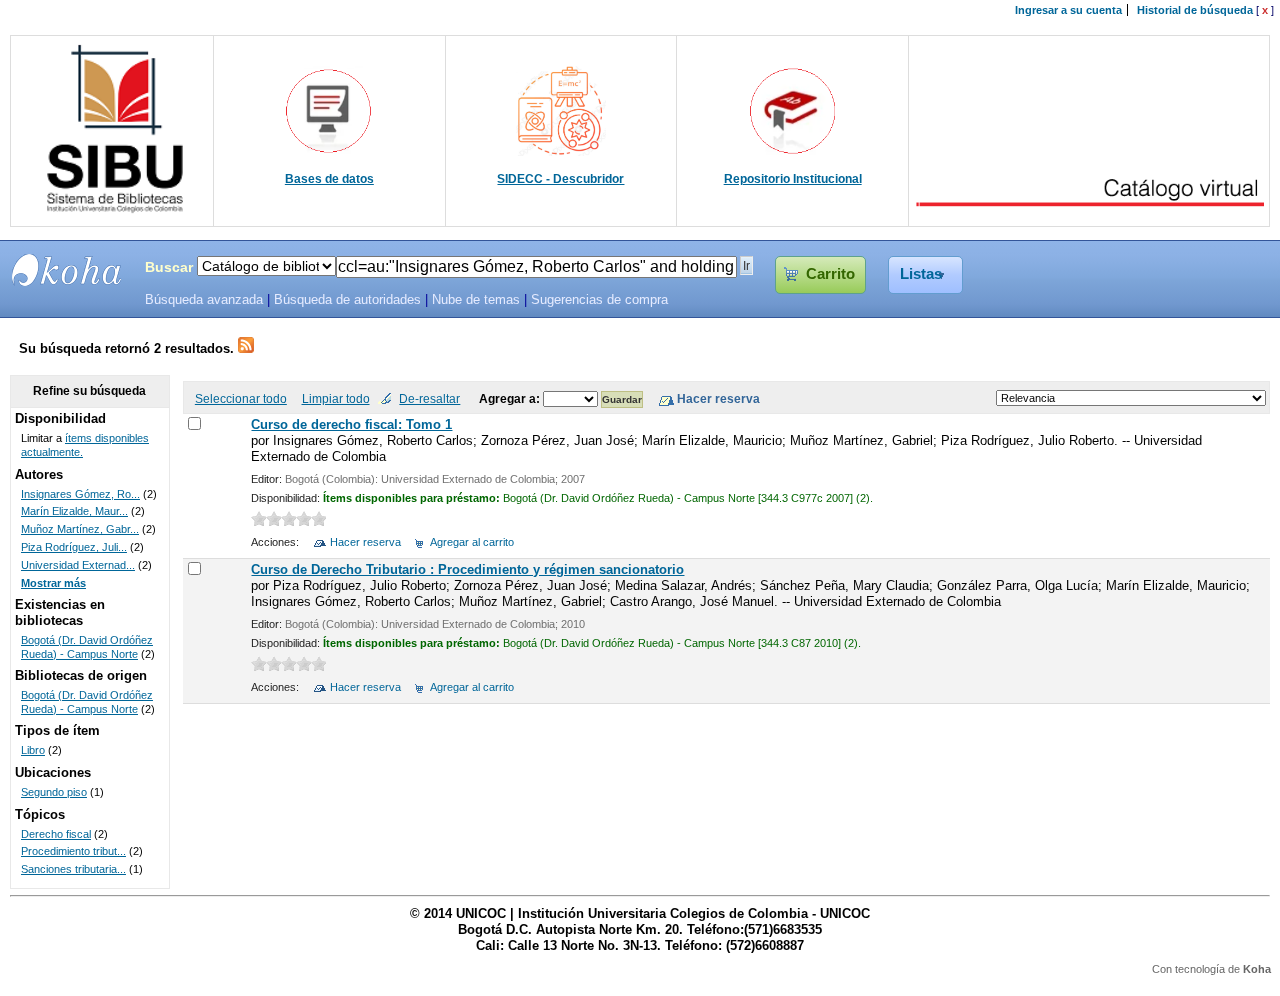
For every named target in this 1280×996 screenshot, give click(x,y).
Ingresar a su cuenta (1068, 10)
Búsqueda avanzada (204, 300)
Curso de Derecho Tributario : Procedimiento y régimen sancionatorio (467, 569)
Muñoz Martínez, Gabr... (80, 529)
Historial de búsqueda (1195, 10)
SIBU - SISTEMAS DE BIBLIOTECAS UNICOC (67, 270)
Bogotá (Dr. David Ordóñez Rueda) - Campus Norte (87, 647)
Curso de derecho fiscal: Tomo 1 (351, 424)
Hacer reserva (365, 542)
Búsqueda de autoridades (347, 300)
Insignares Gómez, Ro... (80, 494)
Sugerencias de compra (599, 300)
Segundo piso (54, 792)
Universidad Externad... (78, 565)
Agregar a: (511, 398)
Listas (921, 274)
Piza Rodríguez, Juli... (74, 547)
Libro (33, 750)
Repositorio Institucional (793, 179)
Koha (1257, 969)
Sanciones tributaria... (73, 869)
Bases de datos (329, 179)
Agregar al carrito (472, 542)
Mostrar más (53, 583)
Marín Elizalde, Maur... (74, 511)
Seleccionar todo (241, 398)
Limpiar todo (336, 398)
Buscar (169, 267)
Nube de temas (476, 300)
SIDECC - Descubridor (560, 179)
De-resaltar (429, 398)
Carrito (830, 274)
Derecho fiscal (56, 834)
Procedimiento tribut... (73, 851)
